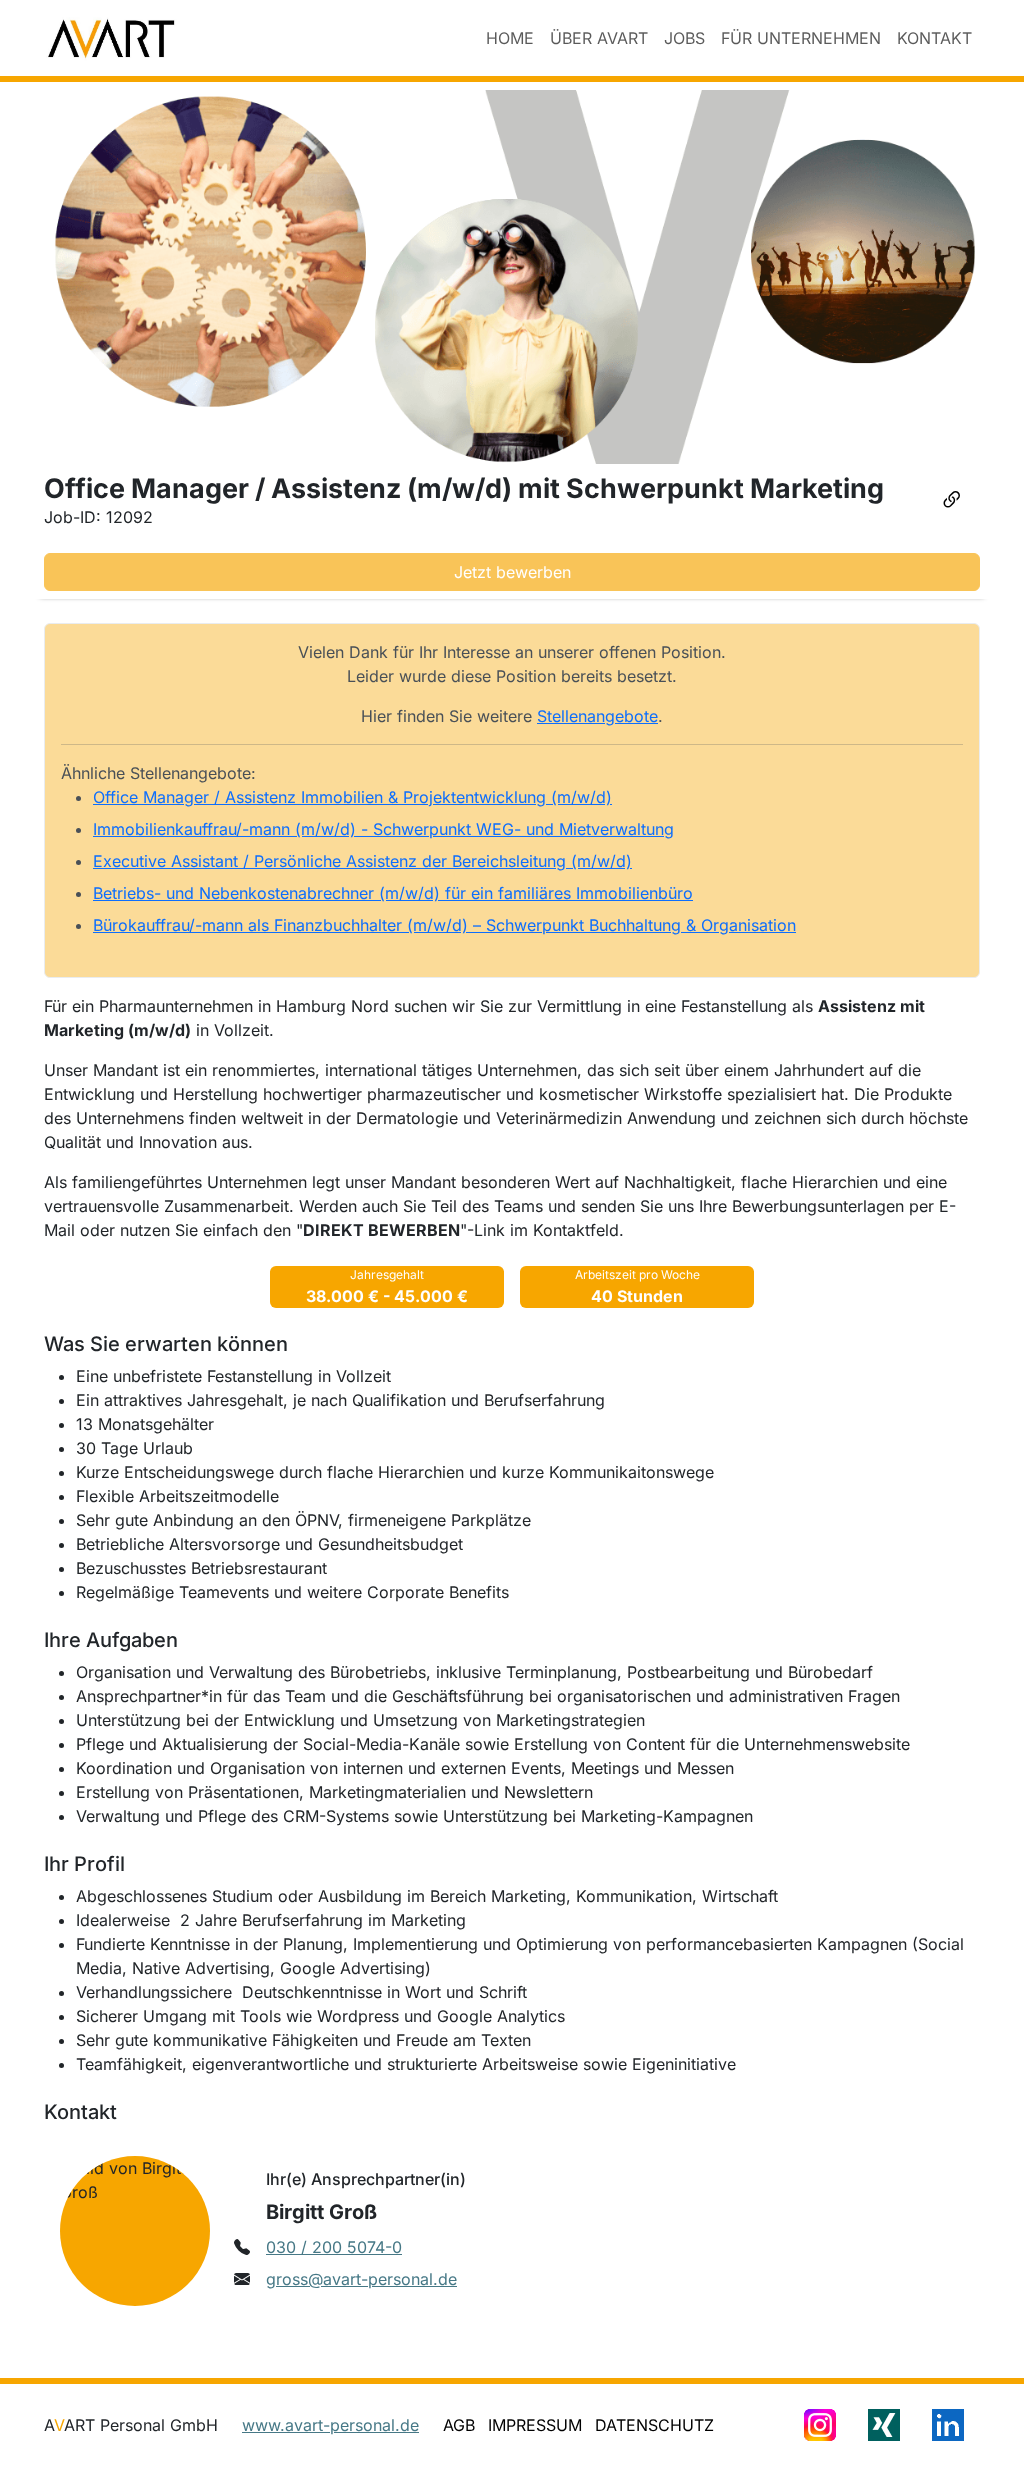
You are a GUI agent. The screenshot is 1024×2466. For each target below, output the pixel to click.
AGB (459, 2425)
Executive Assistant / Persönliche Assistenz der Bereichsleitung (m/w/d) (362, 861)
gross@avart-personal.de (361, 2279)
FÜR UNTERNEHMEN (801, 38)
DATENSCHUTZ (654, 2425)
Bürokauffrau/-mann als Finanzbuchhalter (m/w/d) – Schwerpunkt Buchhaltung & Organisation (444, 925)
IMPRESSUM (535, 2425)
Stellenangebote (597, 716)
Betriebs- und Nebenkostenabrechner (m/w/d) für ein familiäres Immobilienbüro (393, 893)
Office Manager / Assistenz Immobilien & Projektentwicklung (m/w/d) (352, 797)
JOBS (684, 38)
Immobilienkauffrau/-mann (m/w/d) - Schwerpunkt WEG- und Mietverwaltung (383, 829)
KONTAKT (934, 38)
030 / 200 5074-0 (334, 2247)
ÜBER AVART (599, 38)
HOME (510, 38)
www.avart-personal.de (330, 2425)
